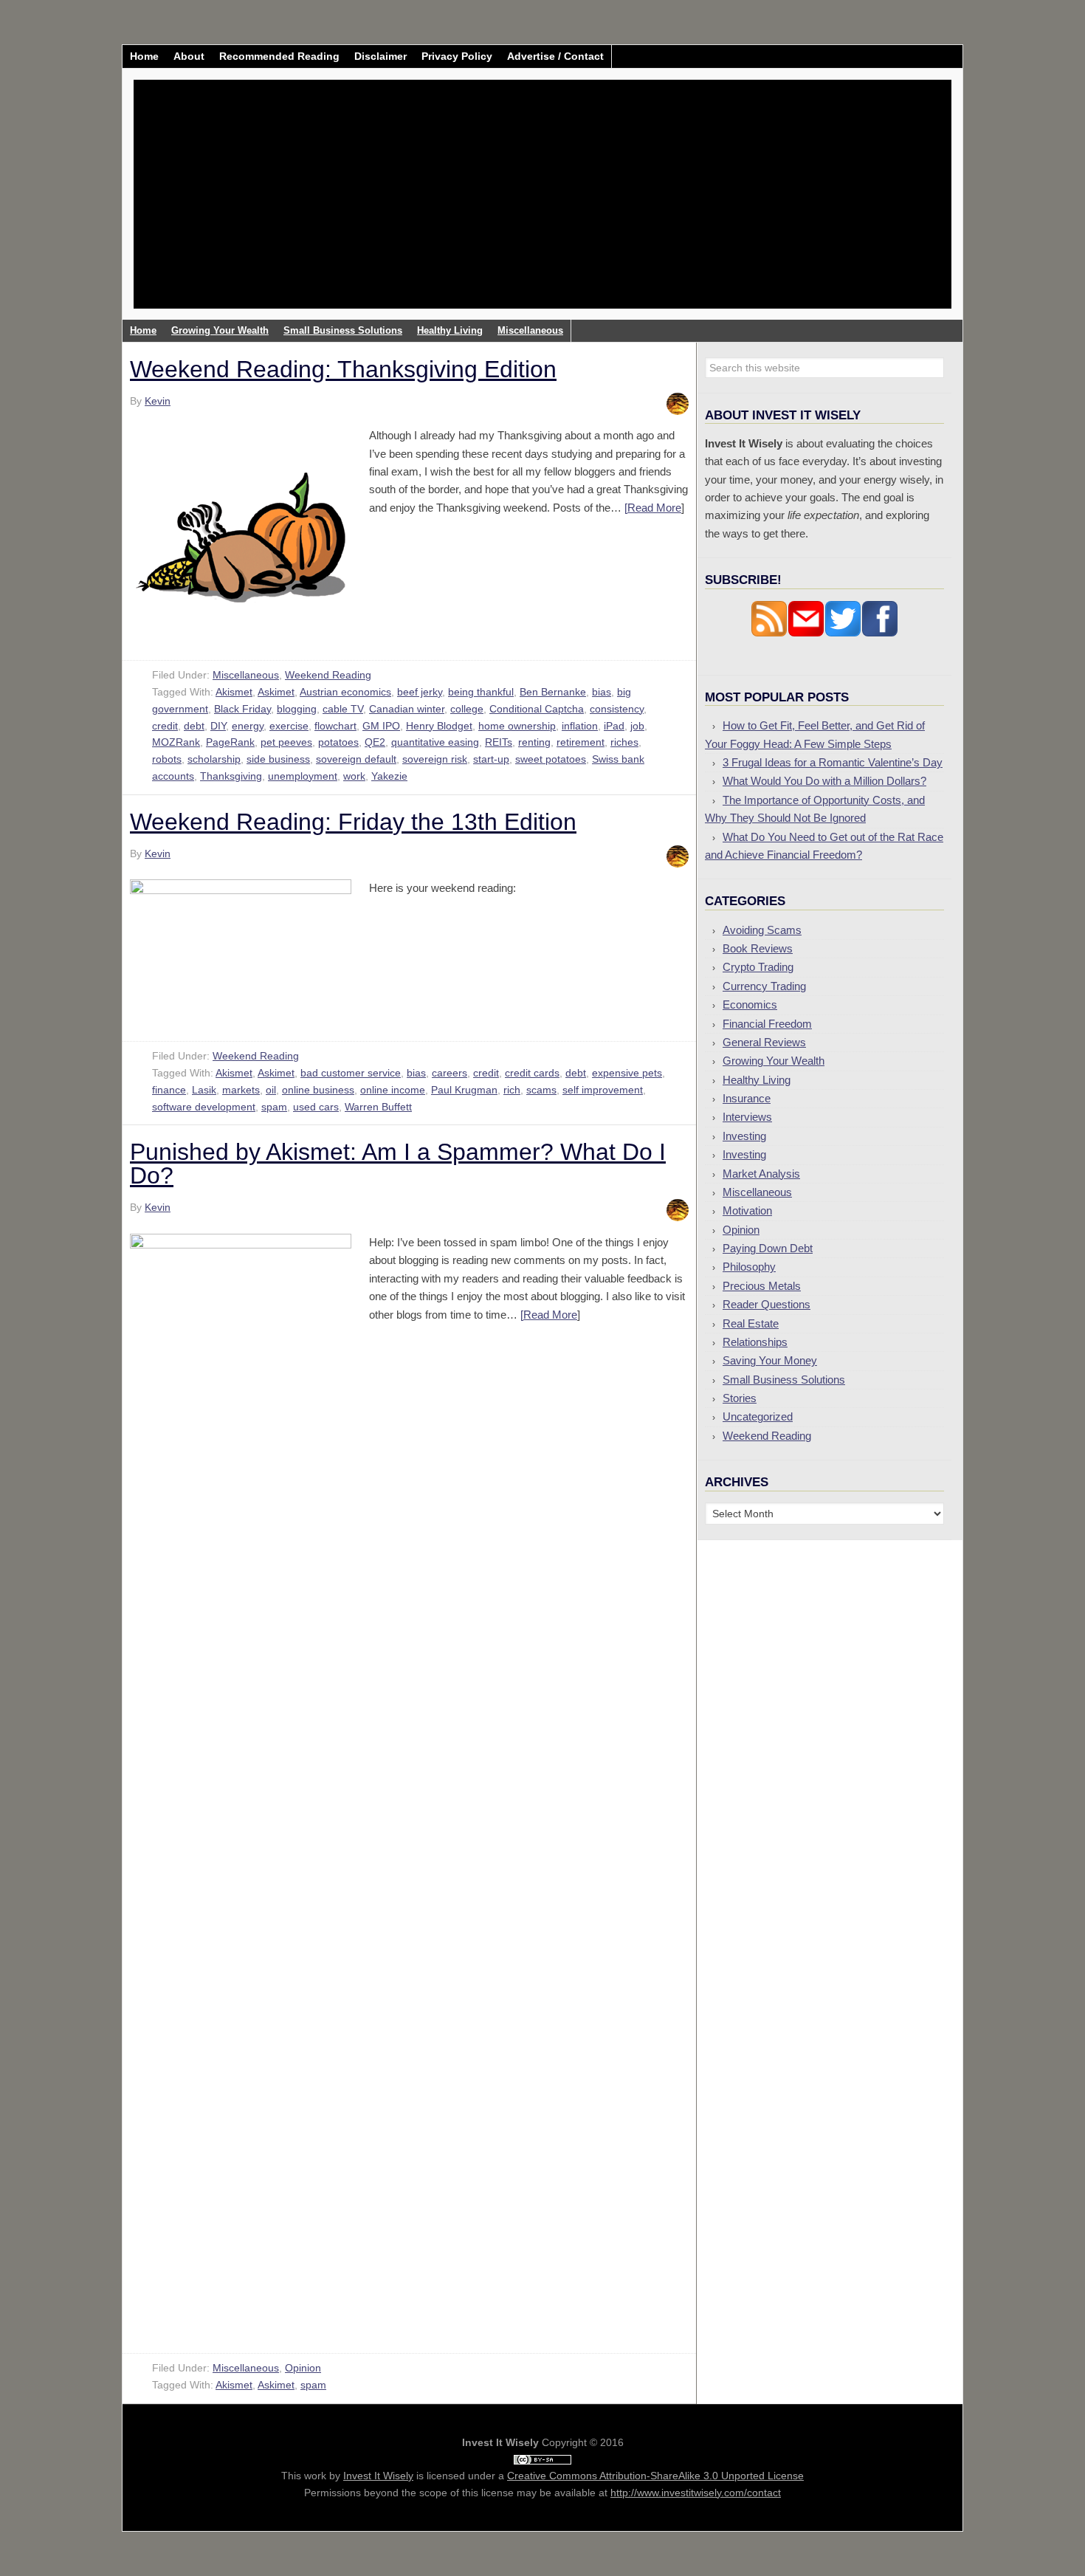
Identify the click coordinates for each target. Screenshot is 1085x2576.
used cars (316, 1107)
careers (449, 1073)
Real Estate (751, 1323)
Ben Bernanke (553, 692)
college (467, 709)
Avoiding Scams (762, 930)
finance (169, 1090)
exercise (289, 726)
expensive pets (627, 1073)
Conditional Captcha (537, 709)
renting (534, 742)
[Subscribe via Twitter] (843, 633)
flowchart (335, 726)
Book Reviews (758, 948)
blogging (297, 709)
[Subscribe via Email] (806, 633)
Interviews (747, 1117)
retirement (581, 742)
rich (512, 1090)
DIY (218, 726)
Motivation (747, 1210)
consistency (617, 709)
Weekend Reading (328, 675)
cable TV (343, 709)
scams (541, 1090)
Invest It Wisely (255, 136)
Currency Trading (764, 986)
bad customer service (351, 1073)
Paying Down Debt (768, 1248)
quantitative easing (435, 742)
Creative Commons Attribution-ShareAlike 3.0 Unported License (655, 2476)
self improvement (603, 1090)
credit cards (532, 1073)
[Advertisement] (630, 205)
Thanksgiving (231, 776)
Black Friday (242, 709)
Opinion (303, 2368)
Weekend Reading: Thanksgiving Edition (343, 369)
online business (318, 1090)
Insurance (747, 1098)
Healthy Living (757, 1080)
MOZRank (176, 742)
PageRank (230, 742)
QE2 (375, 742)
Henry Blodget (439, 726)
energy (248, 726)
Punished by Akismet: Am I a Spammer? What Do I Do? (398, 1164)
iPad (614, 726)
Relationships (755, 1342)
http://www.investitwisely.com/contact (696, 2493)
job (637, 726)
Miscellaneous (246, 675)
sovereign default (356, 759)
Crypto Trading (758, 967)
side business (278, 759)
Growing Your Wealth (774, 1061)
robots (167, 759)
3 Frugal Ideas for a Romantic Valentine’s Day (833, 762)
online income (393, 1090)
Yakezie (389, 776)
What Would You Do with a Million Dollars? (824, 781)
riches (624, 742)
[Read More (653, 508)
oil (271, 1090)
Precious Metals (762, 1286)
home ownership (517, 726)
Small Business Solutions (784, 1380)
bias (602, 692)
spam (274, 1107)
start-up (491, 759)
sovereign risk (435, 759)
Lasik (204, 1090)
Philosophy (749, 1267)
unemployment (303, 776)
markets (241, 1090)
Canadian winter (407, 709)
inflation (580, 726)
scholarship (214, 759)
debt (194, 726)
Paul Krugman (464, 1090)
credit (165, 726)
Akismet (234, 692)
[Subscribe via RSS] (769, 633)
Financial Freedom (767, 1024)
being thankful (481, 692)
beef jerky (420, 692)
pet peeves (286, 742)
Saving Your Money (770, 1360)
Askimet (276, 692)
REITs (499, 742)
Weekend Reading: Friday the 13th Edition (353, 822)
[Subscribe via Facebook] (880, 633)
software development (204, 1107)
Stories (740, 1398)
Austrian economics (345, 692)
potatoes (338, 742)
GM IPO (381, 726)
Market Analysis (761, 1174)
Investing (744, 1136)
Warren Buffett (378, 1107)
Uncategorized (758, 1416)
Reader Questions (767, 1304)
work (354, 776)
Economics (750, 1004)
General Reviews (764, 1042)
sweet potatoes (551, 759)
